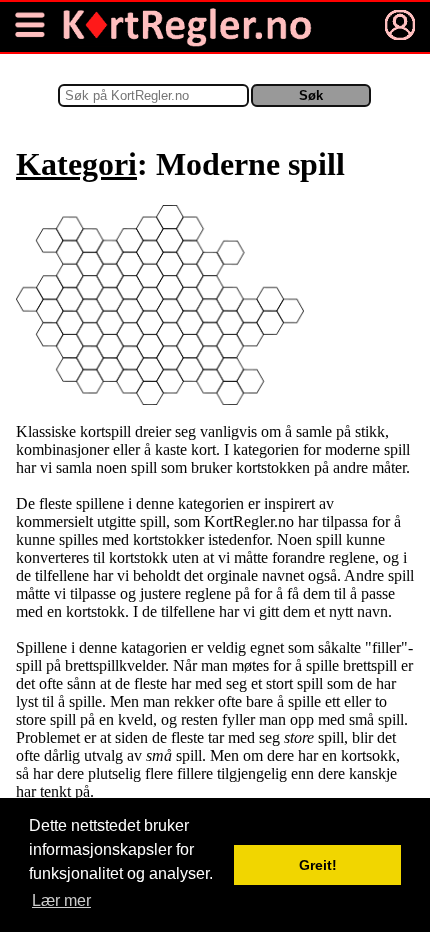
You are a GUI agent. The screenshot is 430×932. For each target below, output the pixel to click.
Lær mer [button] (61, 900)
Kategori (76, 164)
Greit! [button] (318, 865)
